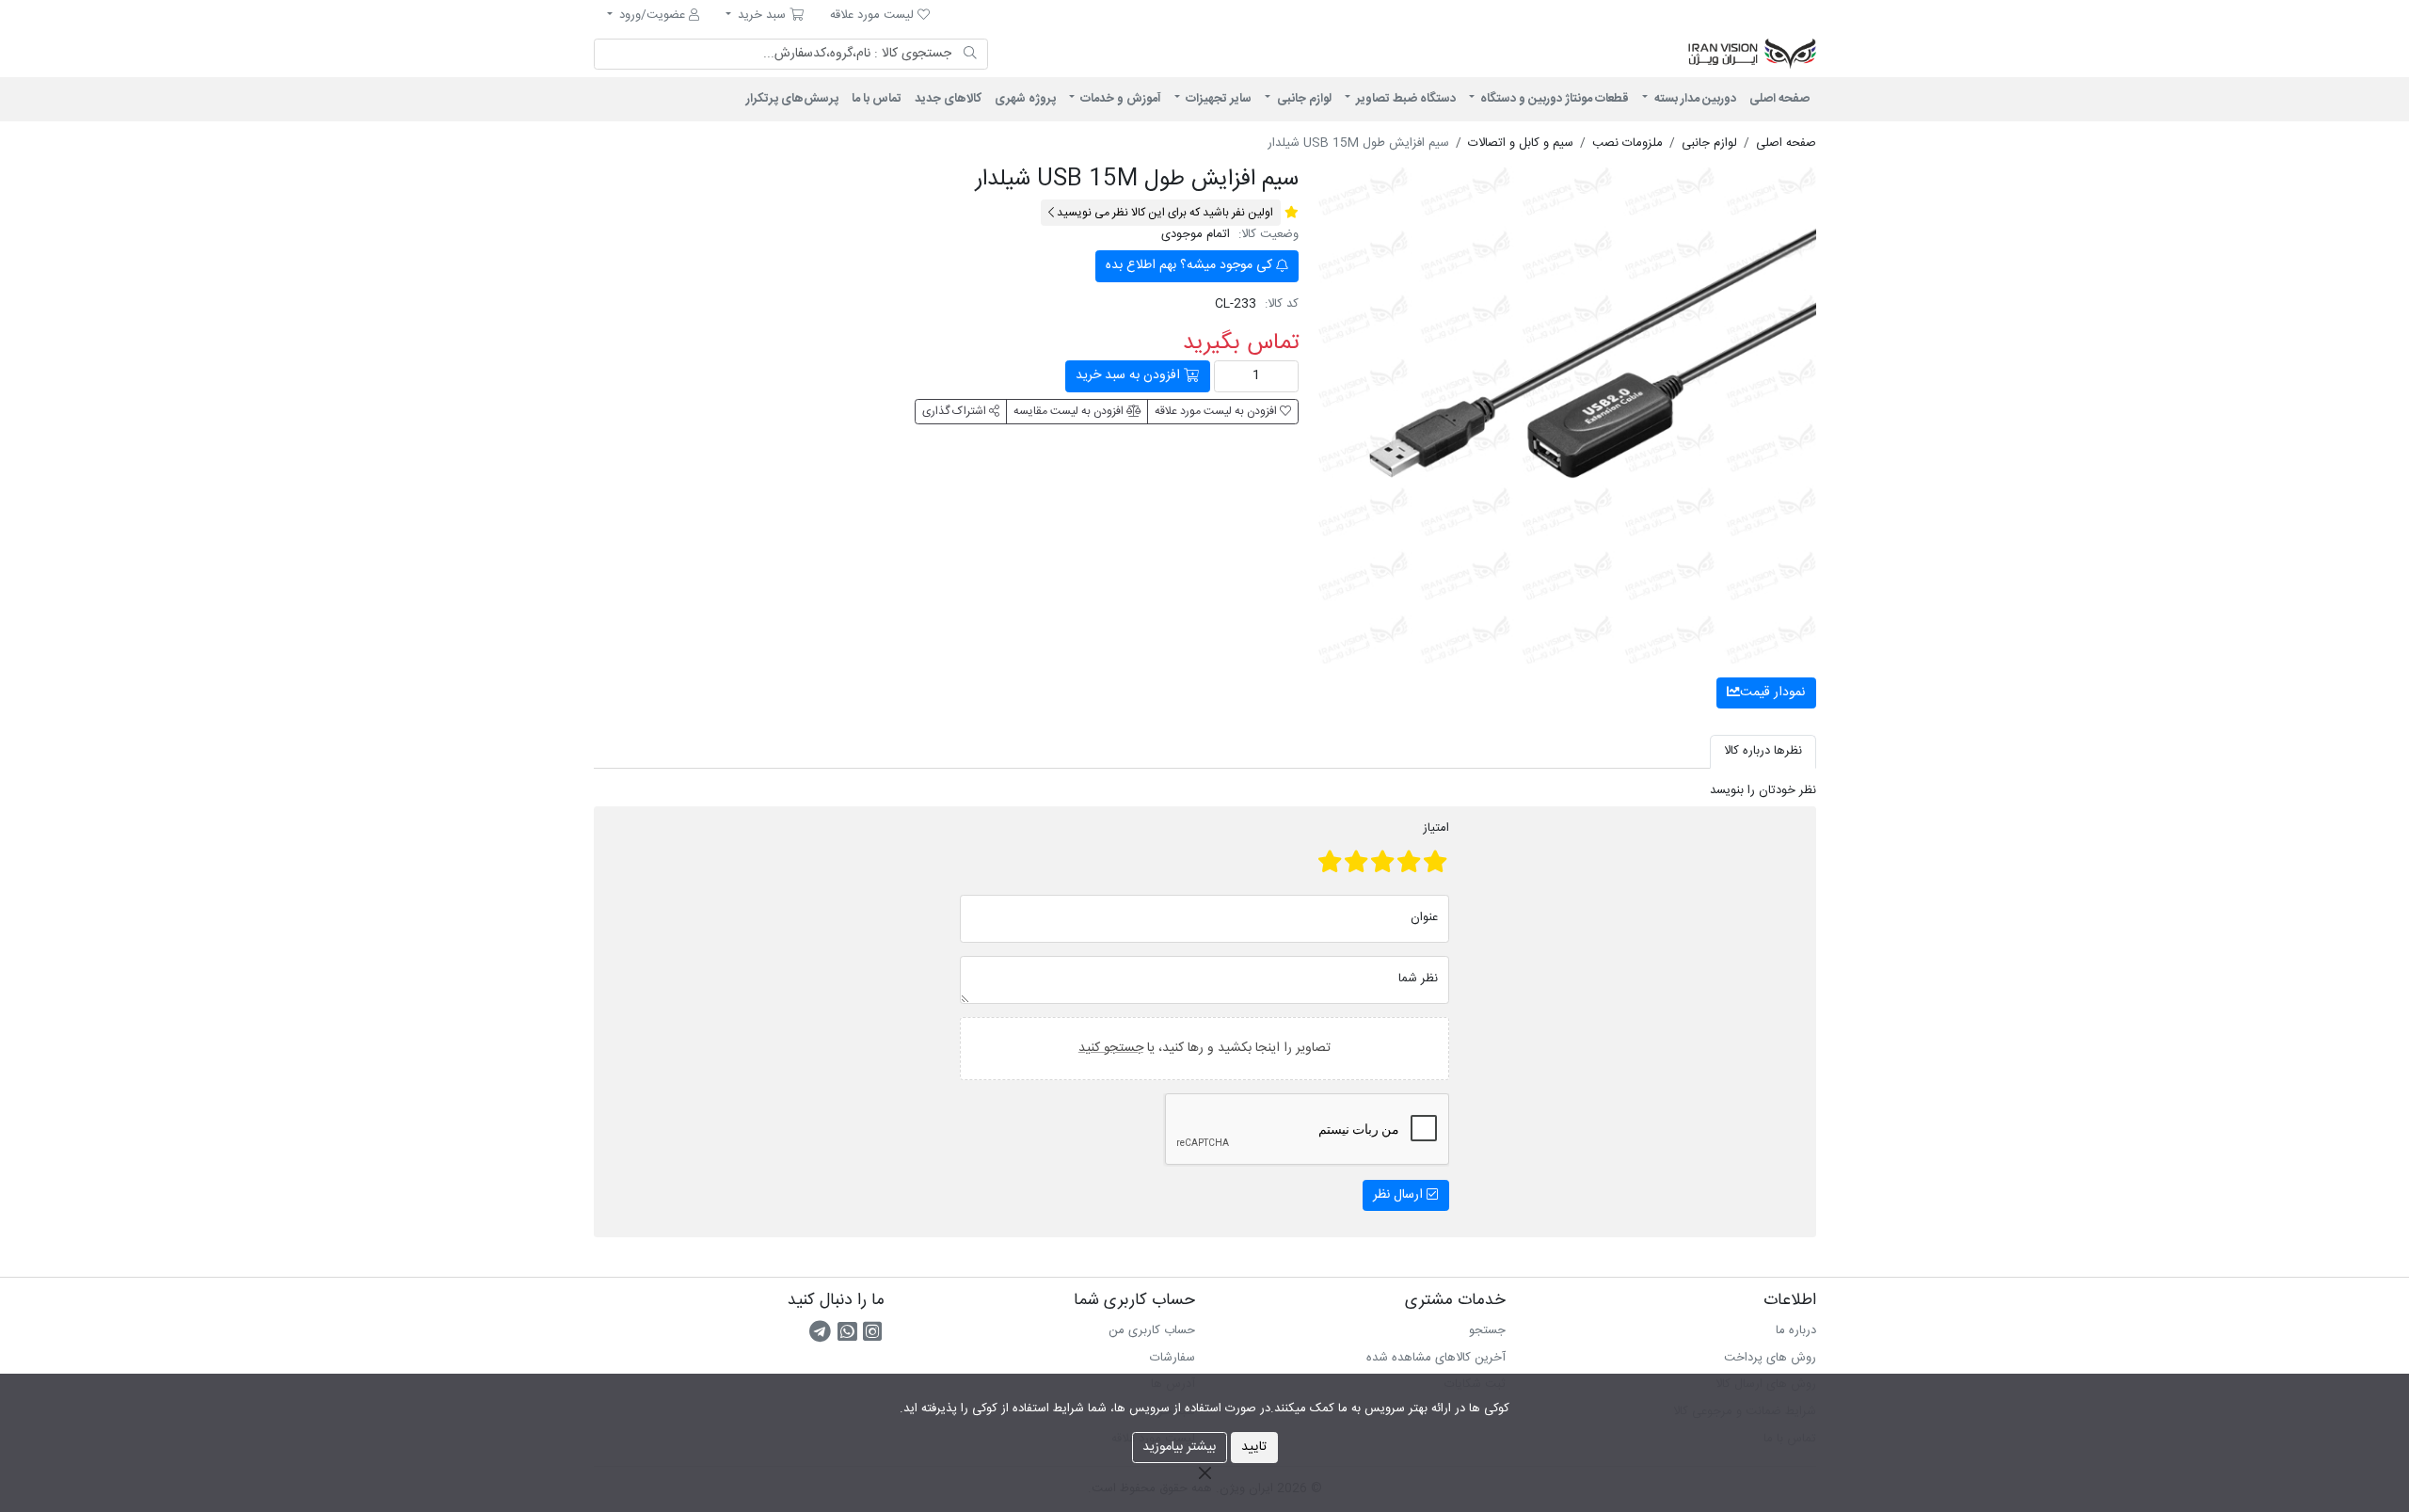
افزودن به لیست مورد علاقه (1217, 411)
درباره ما (1796, 1330)
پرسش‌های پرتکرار (792, 99)
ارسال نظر (1400, 1195)
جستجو (1487, 1330)
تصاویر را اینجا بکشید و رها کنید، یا (1204, 1047)
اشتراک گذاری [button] (956, 411)
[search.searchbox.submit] (971, 55)
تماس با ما (877, 99)
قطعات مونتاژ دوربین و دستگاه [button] (1553, 99)
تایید (1254, 1447)
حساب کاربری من (1152, 1330)
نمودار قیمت (1772, 692)
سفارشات (1173, 1358)
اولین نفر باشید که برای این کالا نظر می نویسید (1164, 213)
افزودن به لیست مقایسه (1070, 411)
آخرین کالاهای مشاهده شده (1436, 1358)
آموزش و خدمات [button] (1119, 99)
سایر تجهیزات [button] (1217, 99)
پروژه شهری (1025, 99)
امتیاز (1436, 829)
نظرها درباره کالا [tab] (1763, 751)
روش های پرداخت (1770, 1358)
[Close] (1204, 1472)
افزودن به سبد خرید (1130, 375)
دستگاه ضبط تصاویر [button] (1404, 99)
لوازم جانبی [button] (1303, 99)
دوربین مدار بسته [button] (1694, 99)
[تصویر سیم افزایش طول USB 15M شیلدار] (1567, 415)
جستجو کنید (1111, 1047)
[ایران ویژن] (1581, 55)
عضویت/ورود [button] (652, 15)
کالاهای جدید (948, 99)
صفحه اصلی (1779, 99)
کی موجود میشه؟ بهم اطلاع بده (1191, 265)
